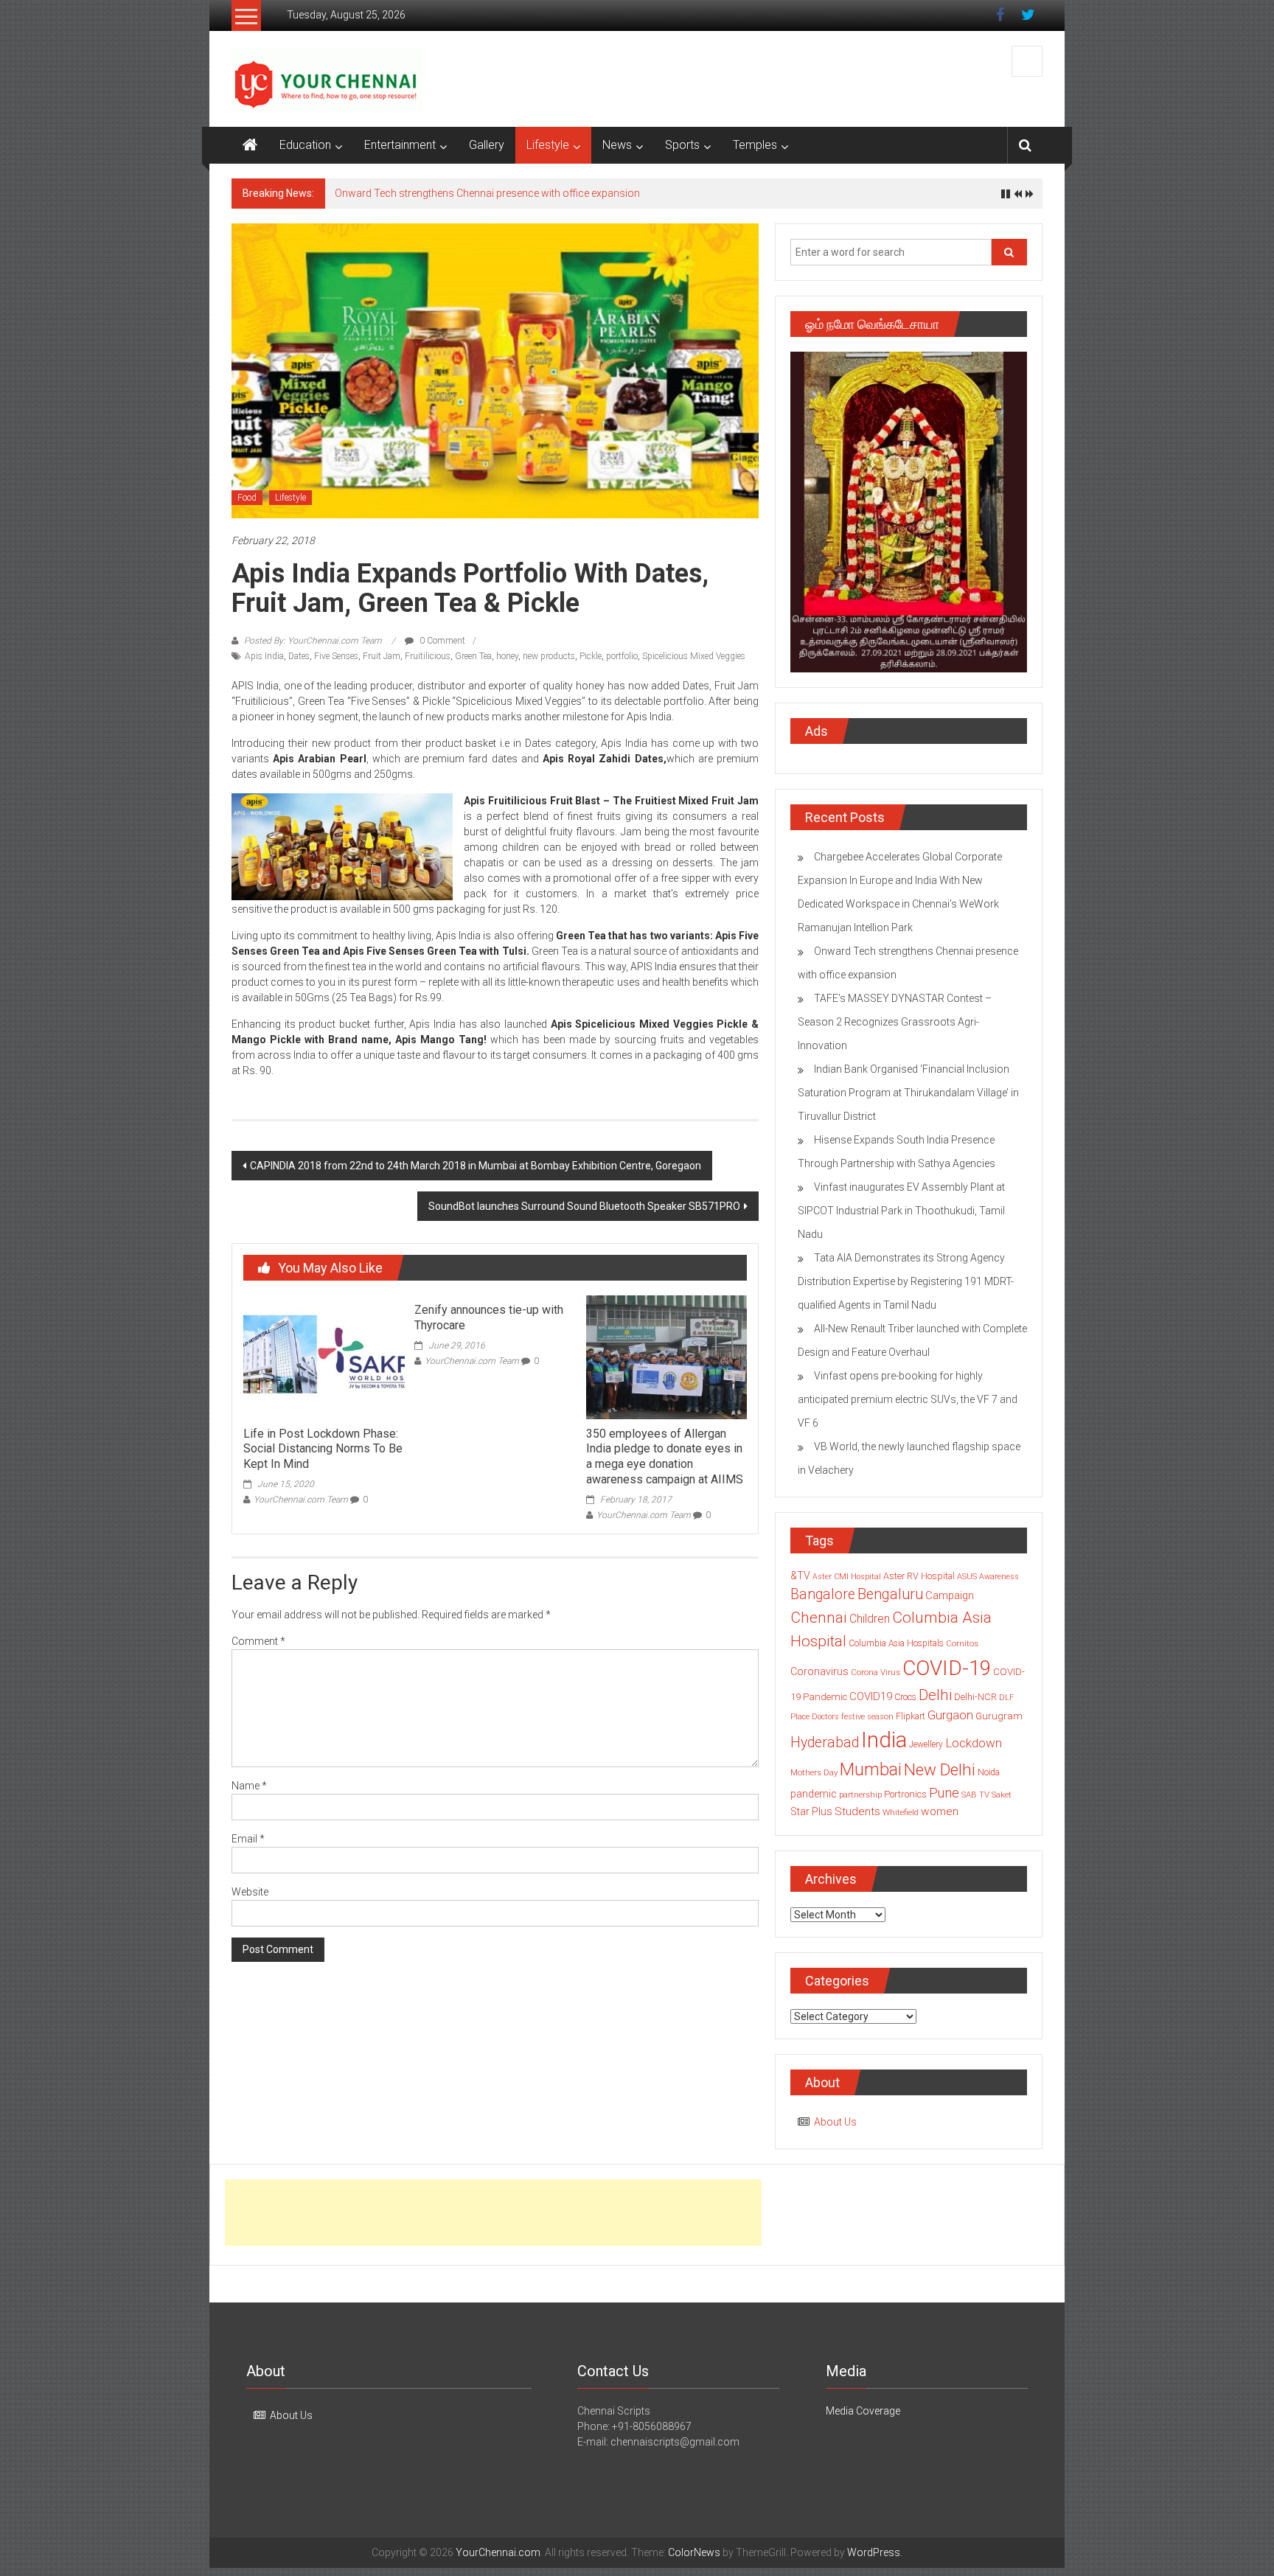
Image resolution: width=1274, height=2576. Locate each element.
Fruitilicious (428, 656)
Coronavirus (819, 1671)
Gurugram (999, 1716)
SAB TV (975, 1795)
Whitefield (901, 1812)
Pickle (591, 656)
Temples (755, 145)
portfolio (622, 656)
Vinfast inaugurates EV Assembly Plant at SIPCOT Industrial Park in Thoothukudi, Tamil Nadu (901, 1211)
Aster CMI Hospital (847, 1577)
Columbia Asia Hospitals (896, 1643)
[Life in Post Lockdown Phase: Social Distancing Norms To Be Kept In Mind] (324, 1357)
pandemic (814, 1794)
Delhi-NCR (975, 1697)
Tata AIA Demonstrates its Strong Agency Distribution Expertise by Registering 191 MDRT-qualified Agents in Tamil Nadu (906, 1281)
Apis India (264, 656)
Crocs (905, 1697)
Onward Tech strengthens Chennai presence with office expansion (487, 193)
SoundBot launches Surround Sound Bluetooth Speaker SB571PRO (584, 1206)
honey (507, 656)
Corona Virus (876, 1672)
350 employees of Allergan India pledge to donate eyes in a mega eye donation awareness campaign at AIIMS (665, 1456)
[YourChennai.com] (250, 145)
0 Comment (441, 641)
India (884, 1740)
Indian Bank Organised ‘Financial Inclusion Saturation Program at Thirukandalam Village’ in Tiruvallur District (908, 1093)
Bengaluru (890, 1594)
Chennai (819, 1618)
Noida (989, 1772)
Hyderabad (825, 1743)
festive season (867, 1717)
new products (549, 656)
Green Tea (473, 656)
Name (249, 1786)
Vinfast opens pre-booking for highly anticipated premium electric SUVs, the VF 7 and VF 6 (908, 1399)
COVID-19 (947, 1668)
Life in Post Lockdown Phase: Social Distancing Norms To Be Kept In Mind (323, 1449)
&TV (800, 1576)
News (617, 145)
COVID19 (871, 1696)
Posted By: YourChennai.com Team (313, 641)
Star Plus (811, 1811)
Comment (258, 1641)
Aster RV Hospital (919, 1576)
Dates (299, 656)
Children (870, 1619)
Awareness (999, 1577)
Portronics (905, 1794)
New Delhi (940, 1769)
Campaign (950, 1595)
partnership (860, 1795)
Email (248, 1839)
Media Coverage (863, 2411)
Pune (944, 1793)
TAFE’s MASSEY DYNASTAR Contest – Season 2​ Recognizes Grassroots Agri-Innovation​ (895, 1022)
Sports (682, 145)
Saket (1002, 1795)
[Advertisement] (493, 2213)
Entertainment (400, 145)
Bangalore (823, 1594)
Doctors (825, 1717)
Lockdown (974, 1743)
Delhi (935, 1695)
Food (247, 498)
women (940, 1811)
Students (857, 1811)
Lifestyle (548, 145)
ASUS (967, 1577)
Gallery (487, 145)
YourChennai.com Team (301, 1500)
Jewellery (926, 1744)
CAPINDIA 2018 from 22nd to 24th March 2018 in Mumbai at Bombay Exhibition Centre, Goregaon (476, 1166)
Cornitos (962, 1643)
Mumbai (871, 1769)
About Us (835, 2122)
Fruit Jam (382, 656)
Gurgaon (950, 1715)
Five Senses (336, 656)
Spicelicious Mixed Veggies (694, 656)
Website (250, 1892)
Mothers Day (814, 1772)
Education (305, 145)
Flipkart (911, 1716)
